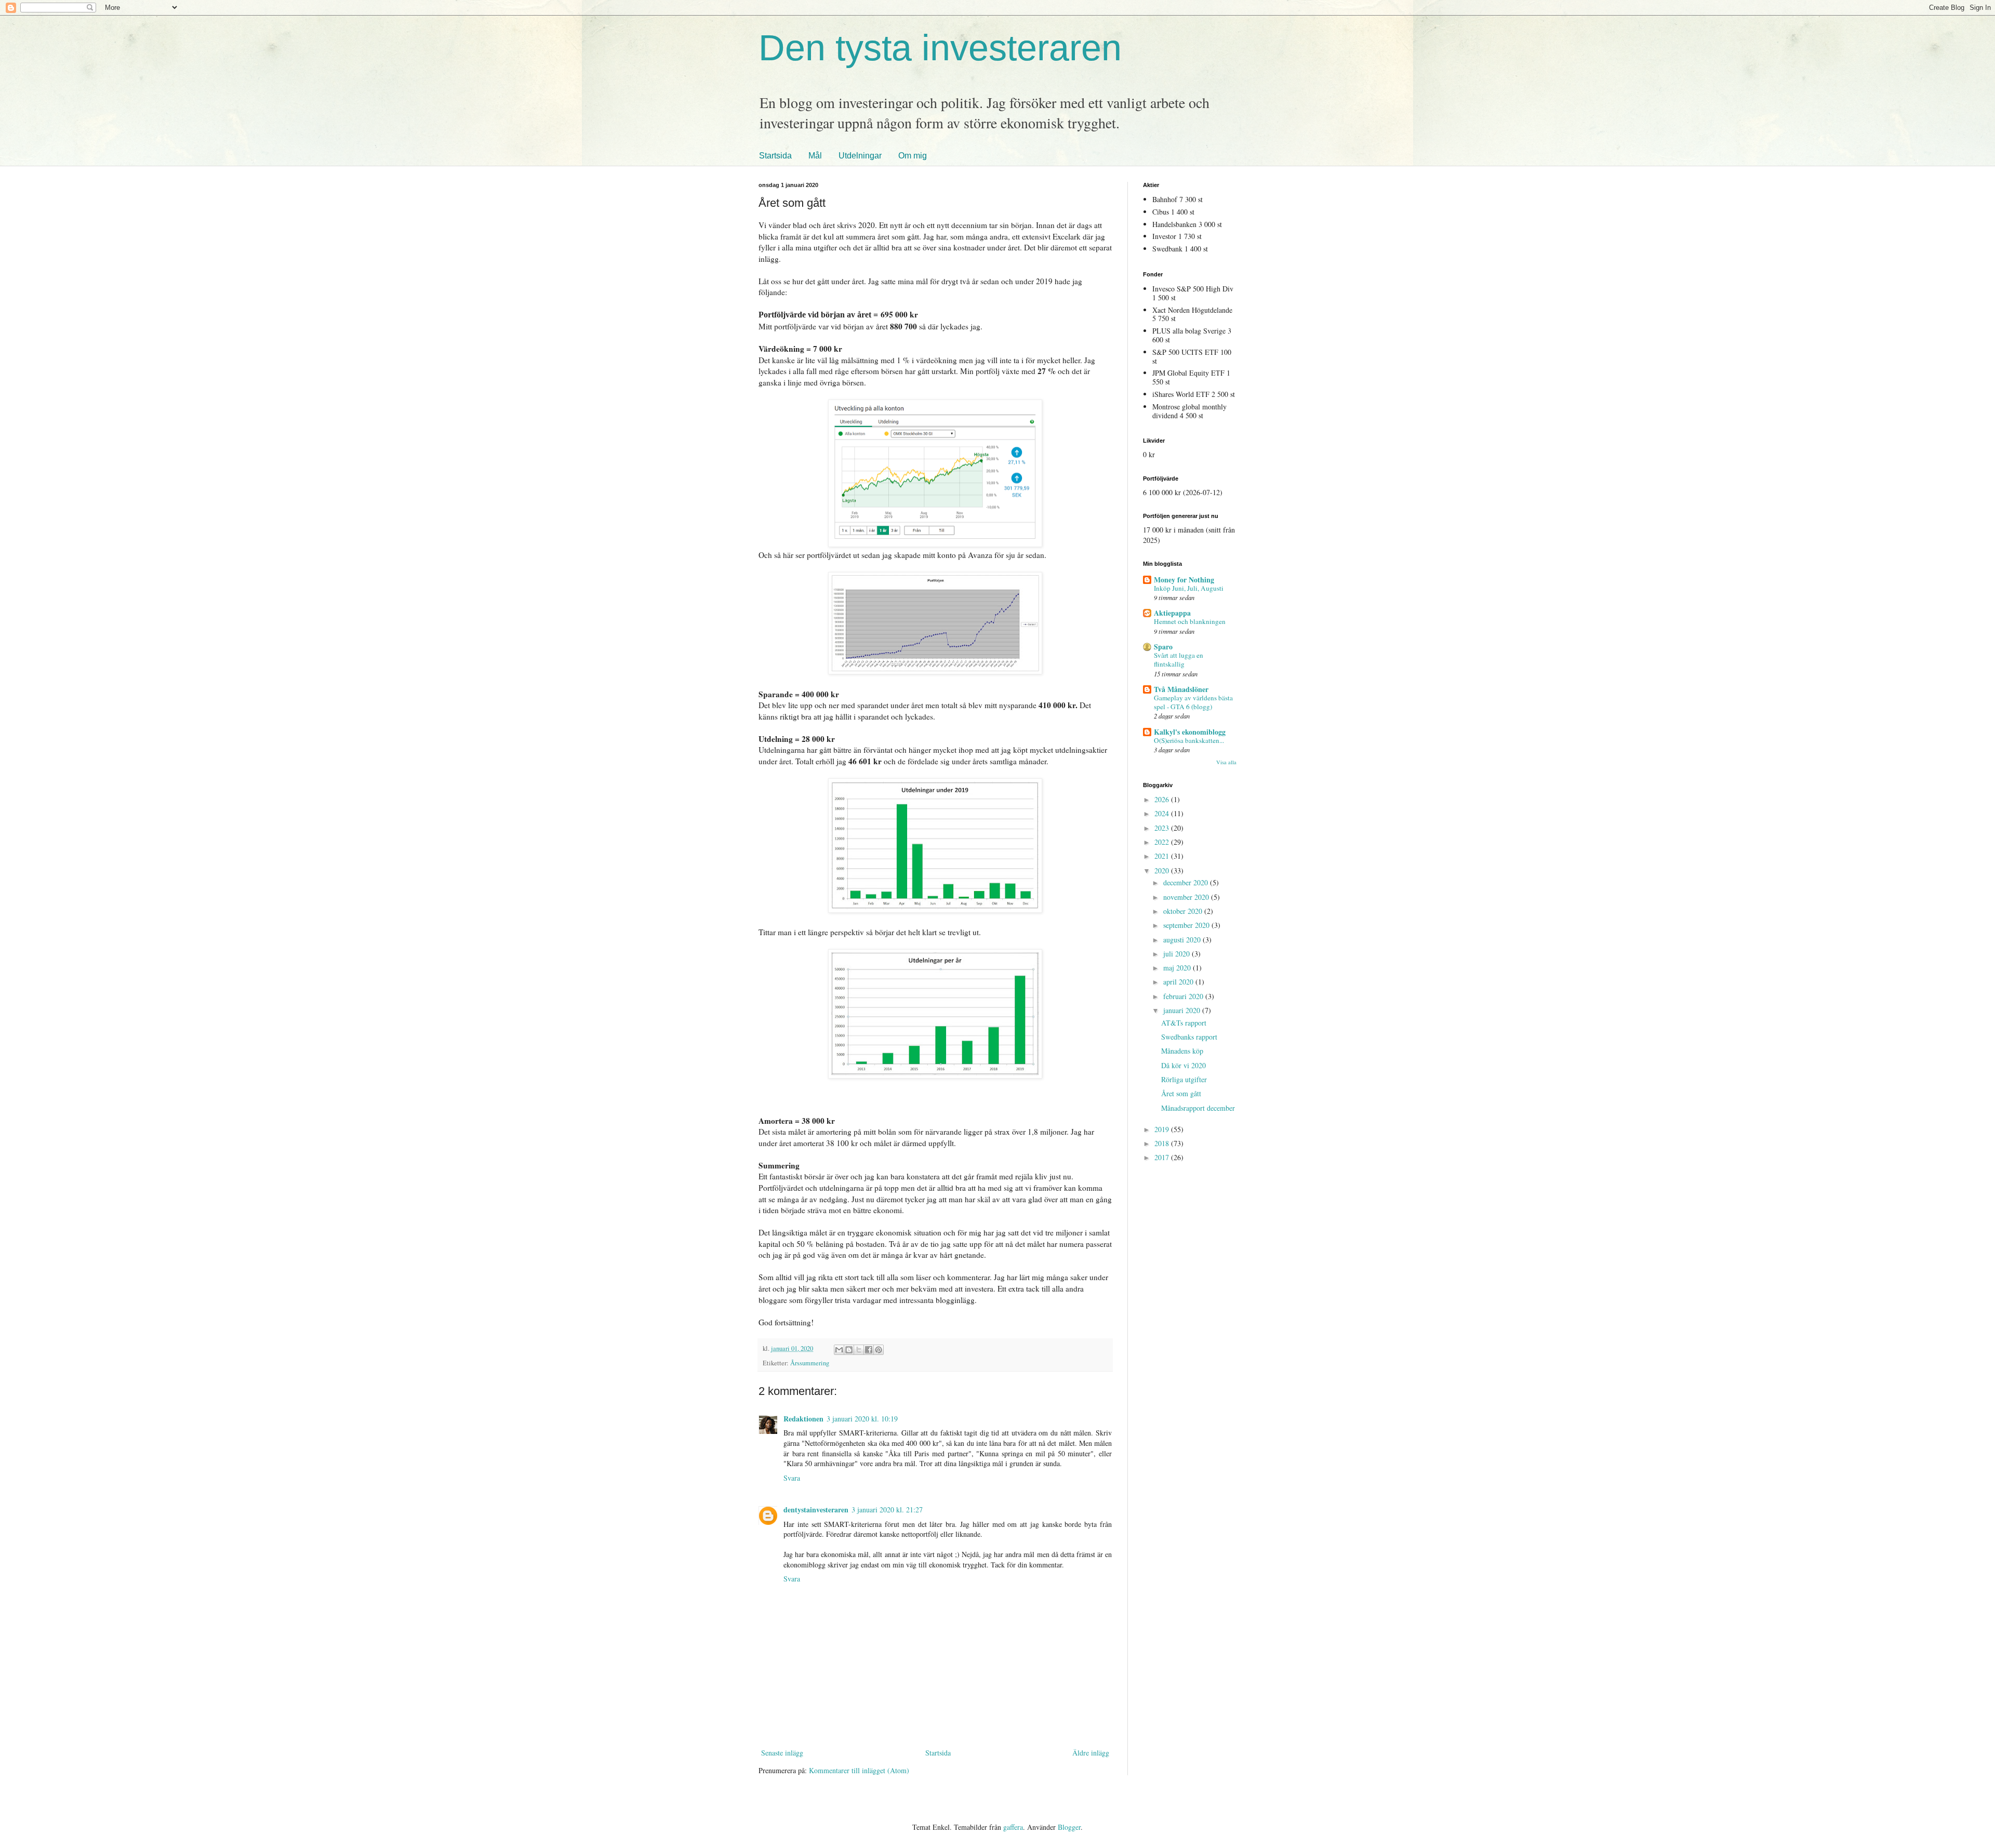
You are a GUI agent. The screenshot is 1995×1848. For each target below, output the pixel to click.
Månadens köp (1182, 1051)
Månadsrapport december (1198, 1108)
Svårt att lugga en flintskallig (1179, 660)
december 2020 (1187, 882)
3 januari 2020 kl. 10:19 (862, 1419)
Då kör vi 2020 (1183, 1065)
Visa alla (1226, 762)
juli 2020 (1178, 954)
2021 (1163, 856)
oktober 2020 (1184, 911)
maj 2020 (1178, 968)
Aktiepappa (1172, 613)
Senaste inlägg (782, 1753)
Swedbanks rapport (1189, 1037)
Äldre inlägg (1091, 1753)
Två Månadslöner (1181, 689)
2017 (1163, 1157)
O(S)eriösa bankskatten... (1189, 740)
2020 (1163, 870)
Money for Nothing (1184, 580)
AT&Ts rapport (1184, 1023)
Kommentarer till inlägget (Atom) (859, 1770)
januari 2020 (1183, 1010)
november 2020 (1187, 897)
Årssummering (810, 1363)
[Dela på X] (859, 1350)
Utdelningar (860, 156)
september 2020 (1187, 925)
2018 (1163, 1143)
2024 (1163, 813)
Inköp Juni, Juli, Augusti (1189, 588)
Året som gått (1181, 1093)
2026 (1163, 799)
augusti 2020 (1183, 940)
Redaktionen (803, 1419)
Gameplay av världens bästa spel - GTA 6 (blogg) (1193, 702)
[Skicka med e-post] (839, 1350)
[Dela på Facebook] (869, 1350)
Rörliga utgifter (1184, 1079)
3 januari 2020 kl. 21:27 (887, 1510)
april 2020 (1179, 982)
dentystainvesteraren (816, 1510)
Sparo (1163, 647)
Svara (792, 1478)
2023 (1163, 828)
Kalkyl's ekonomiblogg (1190, 732)
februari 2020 (1184, 996)
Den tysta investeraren (940, 48)
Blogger (1069, 1827)
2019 (1163, 1129)
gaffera (1013, 1827)
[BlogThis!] (849, 1350)
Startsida (775, 156)
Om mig (913, 156)
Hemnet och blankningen (1190, 621)
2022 (1163, 842)
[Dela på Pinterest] (879, 1350)
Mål (815, 156)
